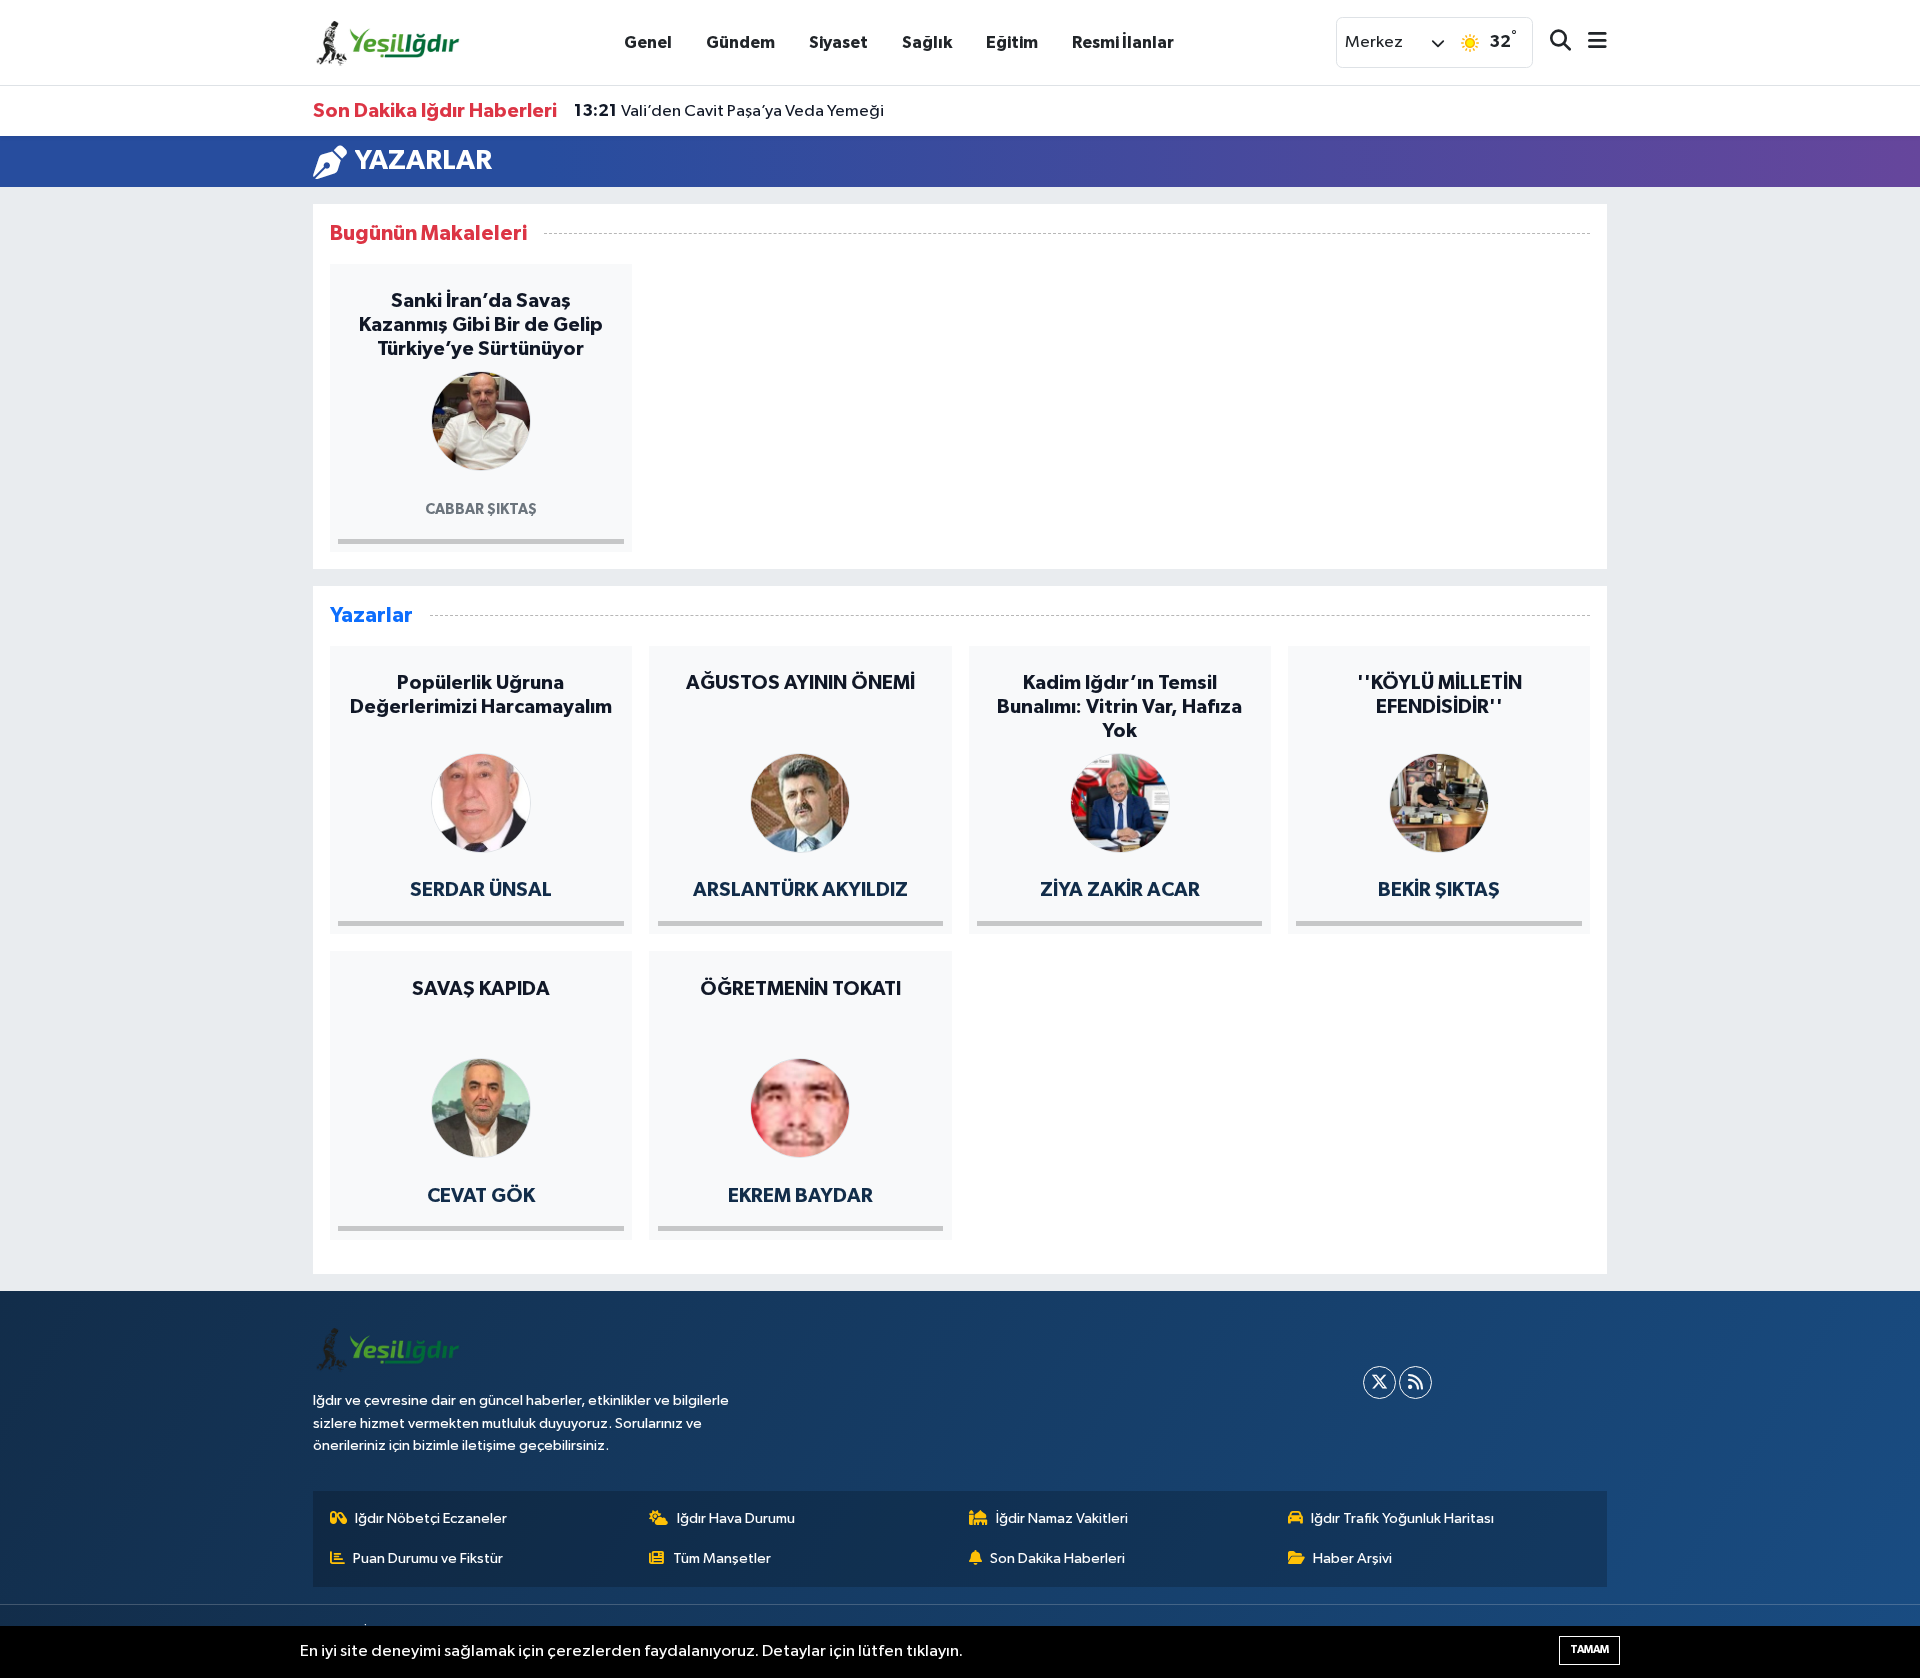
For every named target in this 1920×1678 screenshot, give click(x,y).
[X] (1379, 1382)
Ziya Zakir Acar (1120, 890)
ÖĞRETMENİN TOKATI (800, 989)
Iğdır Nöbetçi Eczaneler (431, 1518)
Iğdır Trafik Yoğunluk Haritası (1402, 1518)
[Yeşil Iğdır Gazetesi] (388, 41)
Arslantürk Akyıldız (800, 890)
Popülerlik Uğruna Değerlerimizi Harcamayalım (481, 695)
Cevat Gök (481, 1196)
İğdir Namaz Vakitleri (1062, 1518)
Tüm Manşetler (722, 1558)
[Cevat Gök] (481, 1106)
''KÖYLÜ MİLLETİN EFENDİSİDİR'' (1439, 695)
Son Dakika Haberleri (1057, 1558)
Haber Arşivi (1352, 1558)
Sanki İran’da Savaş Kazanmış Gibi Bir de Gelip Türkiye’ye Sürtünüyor (481, 325)
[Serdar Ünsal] (481, 801)
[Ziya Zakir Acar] (1120, 801)
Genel (648, 42)
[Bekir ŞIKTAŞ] (1439, 801)
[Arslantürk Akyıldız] (800, 801)
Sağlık (927, 42)
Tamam (1589, 1649)
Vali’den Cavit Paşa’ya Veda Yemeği (729, 111)
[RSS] (1415, 1382)
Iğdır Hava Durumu (736, 1518)
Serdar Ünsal (481, 890)
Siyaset (838, 42)
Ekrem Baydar (800, 1196)
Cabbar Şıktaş (481, 509)
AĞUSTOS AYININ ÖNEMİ (800, 683)
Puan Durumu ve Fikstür (428, 1558)
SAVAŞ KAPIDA (481, 989)
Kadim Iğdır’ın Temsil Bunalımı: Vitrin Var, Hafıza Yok (1119, 707)
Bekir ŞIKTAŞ (1439, 890)
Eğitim (1012, 42)
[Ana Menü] (1589, 42)
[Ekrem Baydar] (800, 1106)
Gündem (740, 42)
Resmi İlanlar (1123, 42)
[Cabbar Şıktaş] (481, 419)
